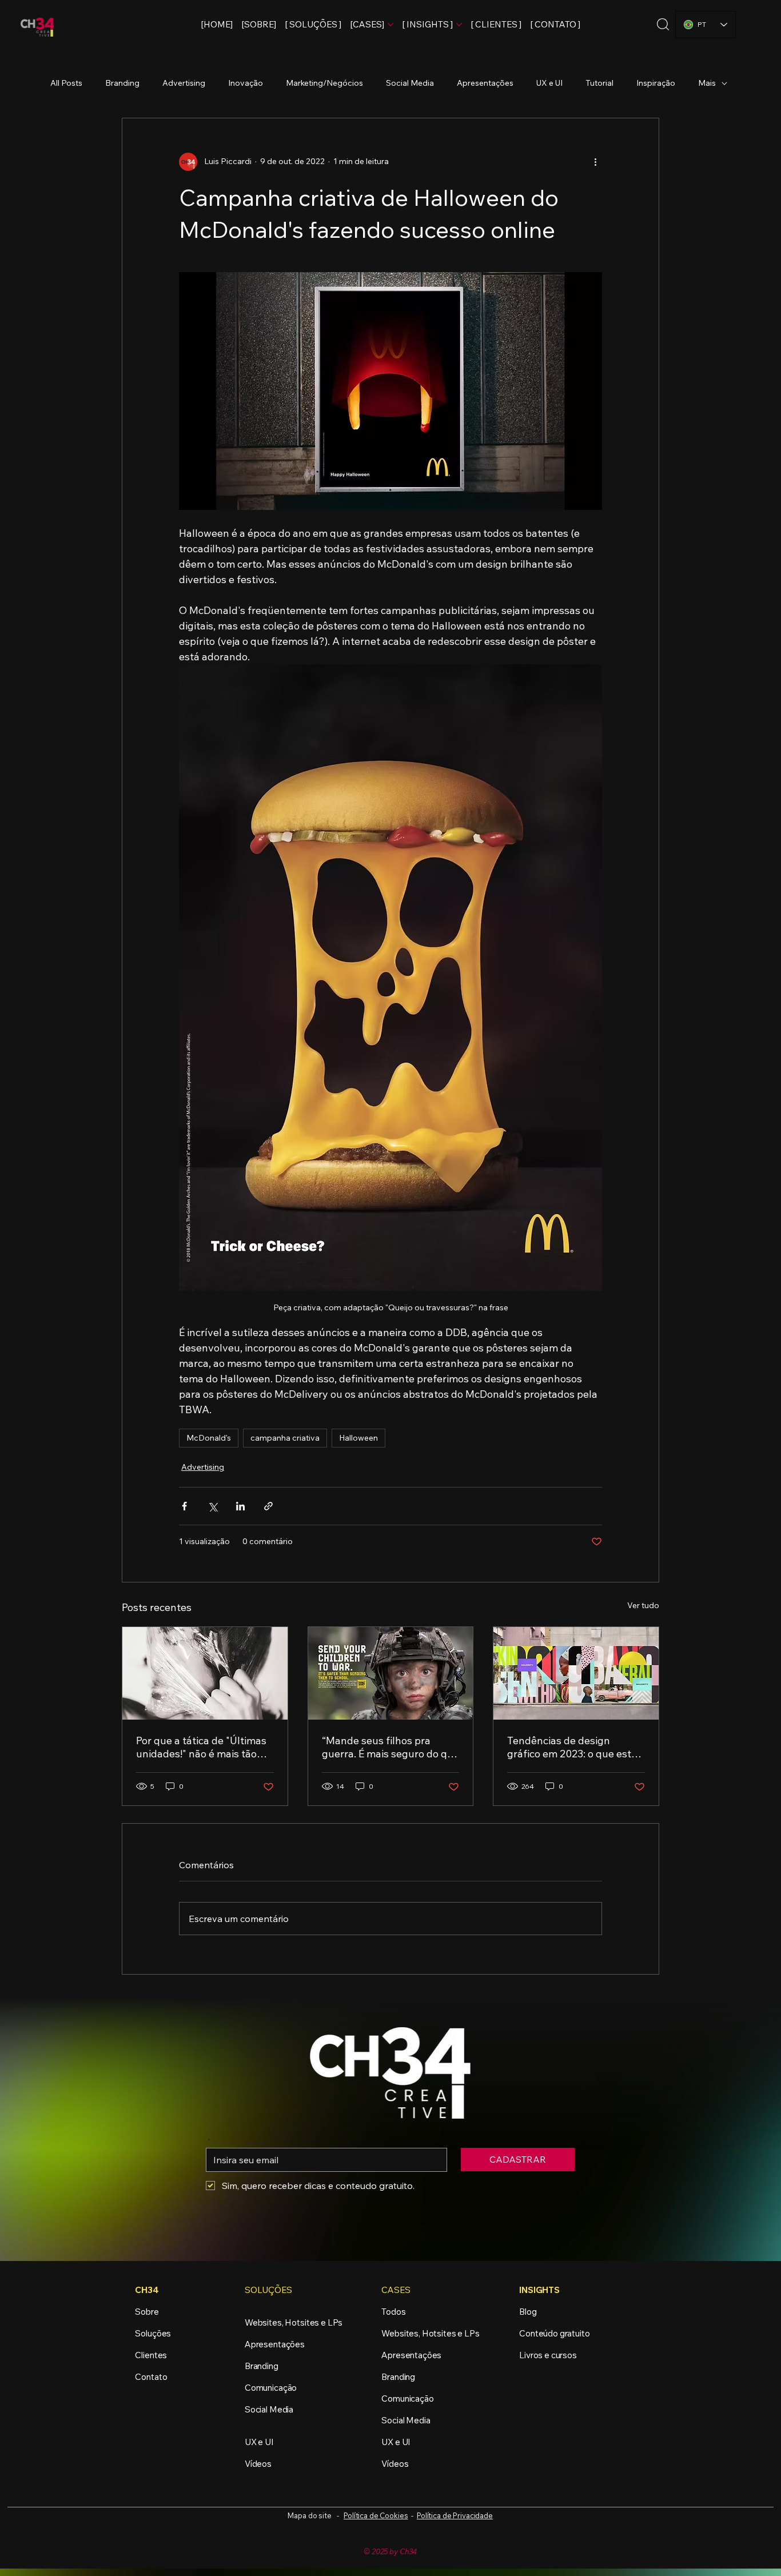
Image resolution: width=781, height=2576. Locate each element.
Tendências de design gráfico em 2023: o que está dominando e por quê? (572, 1747)
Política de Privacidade (455, 2515)
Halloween (358, 1438)
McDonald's (209, 1438)
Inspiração (656, 83)
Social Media (410, 83)
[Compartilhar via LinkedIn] (240, 1506)
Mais (707, 83)
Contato (151, 2377)
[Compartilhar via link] (268, 1506)
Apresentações (485, 83)
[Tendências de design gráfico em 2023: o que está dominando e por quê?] (576, 1673)
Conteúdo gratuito (554, 2333)
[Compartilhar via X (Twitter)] (212, 1506)
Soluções (153, 2333)
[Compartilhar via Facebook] (184, 1506)
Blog (528, 2312)
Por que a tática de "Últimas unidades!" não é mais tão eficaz (201, 1747)
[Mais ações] (595, 162)
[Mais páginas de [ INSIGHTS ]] (459, 25)
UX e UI (549, 83)
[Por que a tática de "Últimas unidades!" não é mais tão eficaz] (205, 1673)
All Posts (66, 83)
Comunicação (271, 2388)
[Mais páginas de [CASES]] (390, 25)
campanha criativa (285, 1438)
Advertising (184, 83)
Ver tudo (643, 1605)
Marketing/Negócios (324, 83)
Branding (122, 83)
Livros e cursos (548, 2355)
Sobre (147, 2312)
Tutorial (599, 83)
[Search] (663, 24)
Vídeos (258, 2464)
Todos (393, 2312)
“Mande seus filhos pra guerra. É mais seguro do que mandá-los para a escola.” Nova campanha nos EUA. (390, 1747)
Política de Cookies (376, 2515)
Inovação (246, 83)
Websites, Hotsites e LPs (294, 2322)
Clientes (151, 2355)
